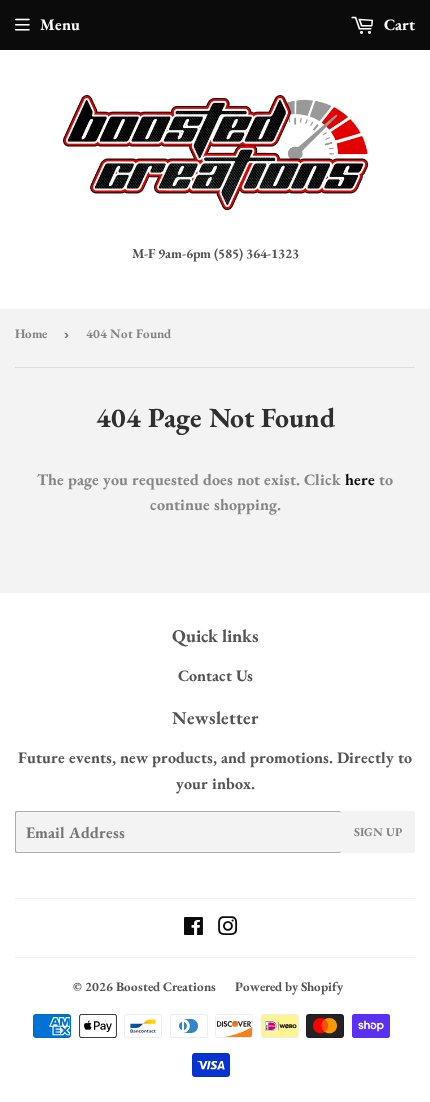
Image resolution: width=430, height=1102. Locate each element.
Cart (397, 24)
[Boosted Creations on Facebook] (193, 928)
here (360, 479)
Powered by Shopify (289, 986)
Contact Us (215, 675)
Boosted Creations (166, 986)
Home (31, 333)
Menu (60, 24)
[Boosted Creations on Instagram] (228, 928)
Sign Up (378, 832)
